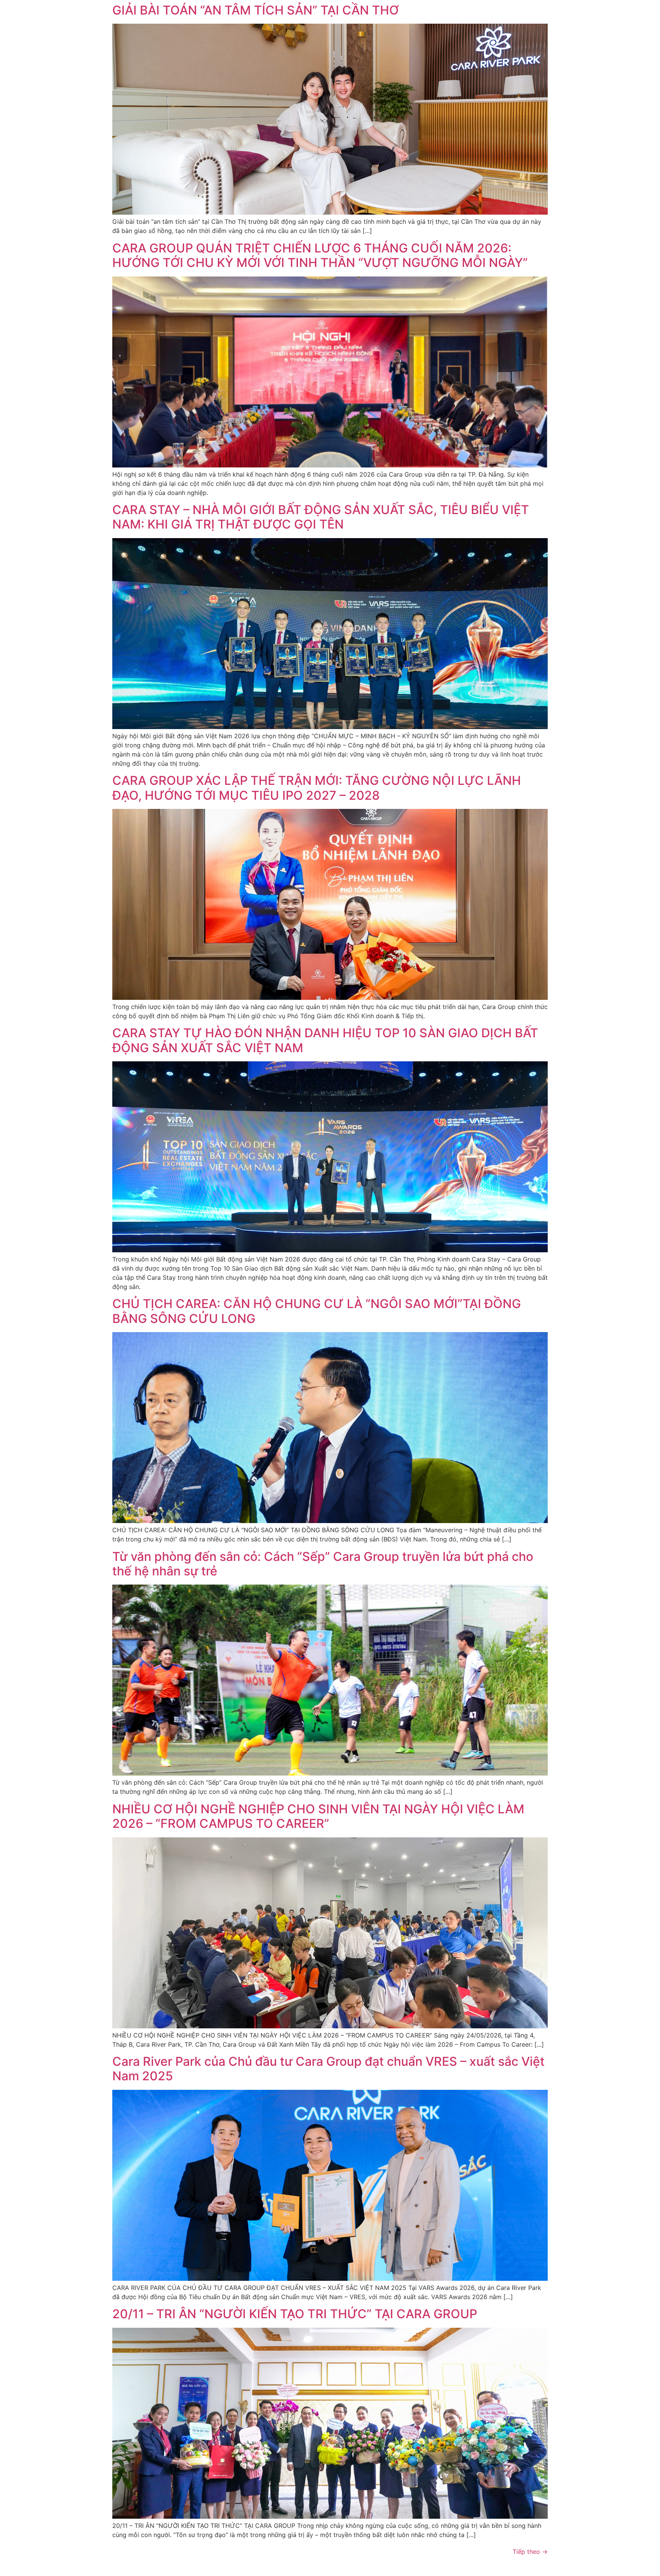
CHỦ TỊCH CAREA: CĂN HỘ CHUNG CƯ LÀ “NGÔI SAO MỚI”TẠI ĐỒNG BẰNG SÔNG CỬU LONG (317, 1311)
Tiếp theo (530, 2552)
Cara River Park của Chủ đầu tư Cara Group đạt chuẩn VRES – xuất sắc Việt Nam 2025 (328, 2069)
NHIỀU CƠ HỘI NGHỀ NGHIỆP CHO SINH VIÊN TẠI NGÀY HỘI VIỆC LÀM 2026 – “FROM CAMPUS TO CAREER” (318, 1816)
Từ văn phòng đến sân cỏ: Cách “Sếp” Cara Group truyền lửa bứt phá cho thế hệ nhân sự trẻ (323, 1564)
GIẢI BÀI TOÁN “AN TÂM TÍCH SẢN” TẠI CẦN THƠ (256, 10)
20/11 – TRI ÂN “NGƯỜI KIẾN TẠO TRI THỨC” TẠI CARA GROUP (295, 2314)
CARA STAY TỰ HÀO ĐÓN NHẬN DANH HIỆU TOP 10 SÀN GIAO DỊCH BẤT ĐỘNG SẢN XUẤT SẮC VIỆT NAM (325, 1040)
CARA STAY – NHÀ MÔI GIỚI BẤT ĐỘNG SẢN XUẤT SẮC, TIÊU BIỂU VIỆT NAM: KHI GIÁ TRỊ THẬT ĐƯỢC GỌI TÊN (321, 517)
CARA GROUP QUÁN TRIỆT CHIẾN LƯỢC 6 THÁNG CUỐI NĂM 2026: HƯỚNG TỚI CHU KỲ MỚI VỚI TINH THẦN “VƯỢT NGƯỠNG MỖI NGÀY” (320, 255)
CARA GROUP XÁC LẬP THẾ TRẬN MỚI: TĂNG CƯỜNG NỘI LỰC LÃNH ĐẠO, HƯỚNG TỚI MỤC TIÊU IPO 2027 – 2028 (317, 788)
